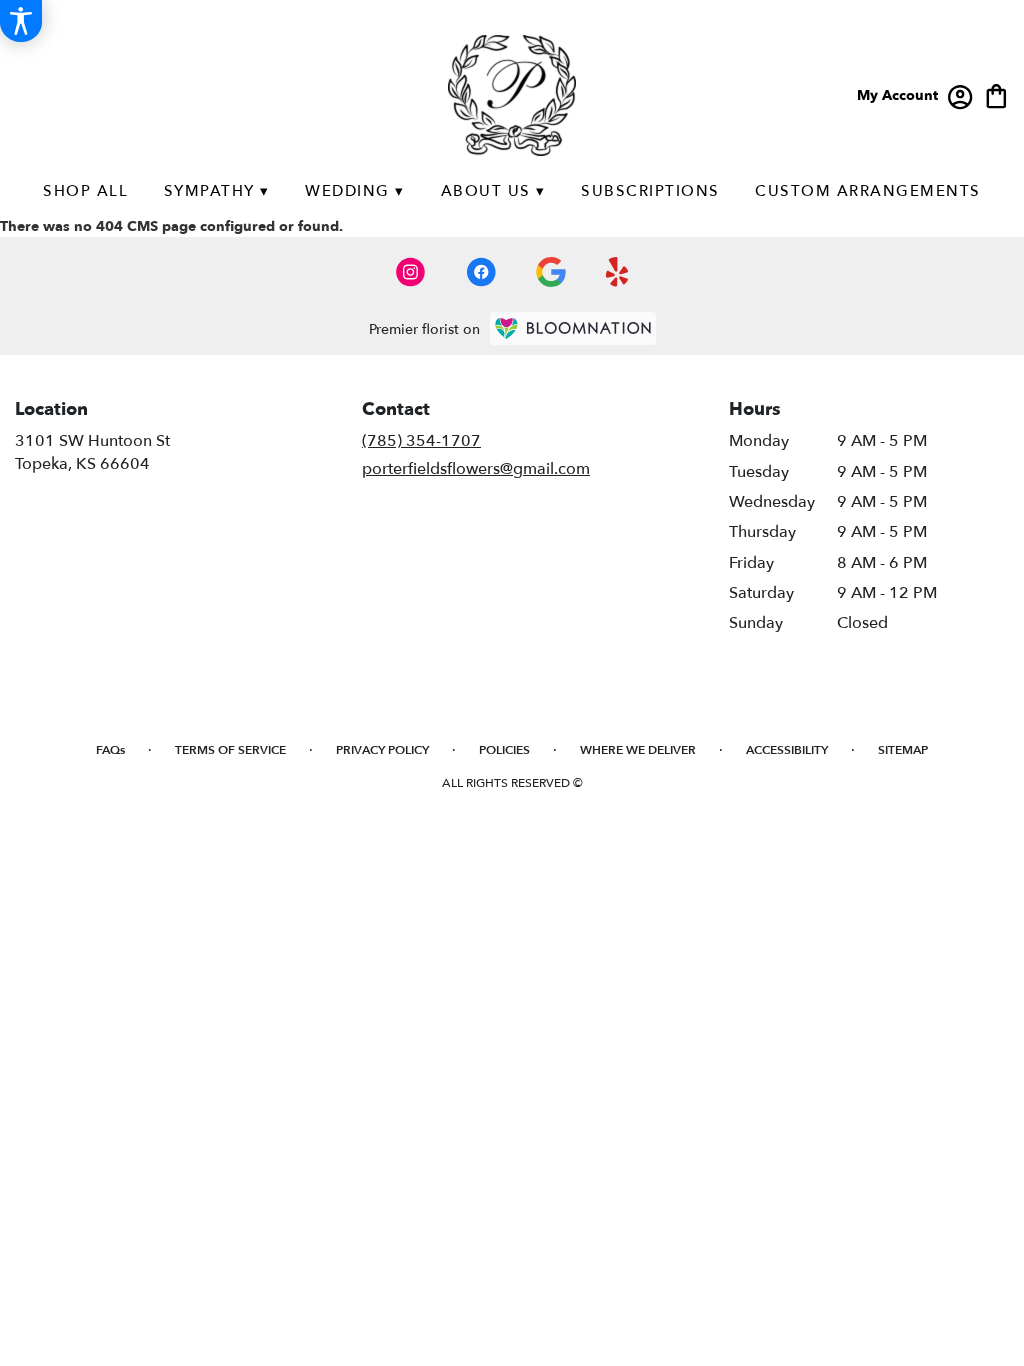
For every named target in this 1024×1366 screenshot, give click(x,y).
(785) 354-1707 (421, 441)
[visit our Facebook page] (481, 272)
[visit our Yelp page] (617, 272)
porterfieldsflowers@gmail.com (476, 469)
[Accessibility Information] (21, 21)
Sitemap (903, 750)
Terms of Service (230, 750)
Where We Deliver (638, 750)
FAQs (110, 750)
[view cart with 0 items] (996, 94)
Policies (504, 750)
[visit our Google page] (551, 272)
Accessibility (787, 750)
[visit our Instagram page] (411, 272)
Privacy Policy (382, 750)
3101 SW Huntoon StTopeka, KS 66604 (92, 452)
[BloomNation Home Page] (573, 328)
